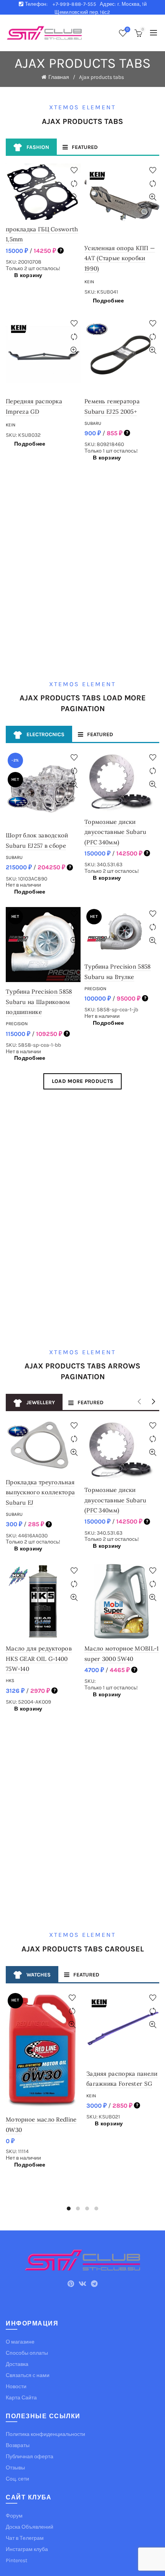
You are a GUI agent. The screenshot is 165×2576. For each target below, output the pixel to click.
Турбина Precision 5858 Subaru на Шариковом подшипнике (39, 1002)
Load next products (153, 1402)
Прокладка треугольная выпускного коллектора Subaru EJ (40, 1492)
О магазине (20, 2342)
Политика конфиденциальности (45, 2434)
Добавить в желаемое (74, 170)
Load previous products (141, 1402)
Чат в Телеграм (25, 2538)
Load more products (82, 1081)
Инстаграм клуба (27, 2549)
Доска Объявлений (30, 2527)
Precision (17, 1024)
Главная (59, 77)
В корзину (28, 275)
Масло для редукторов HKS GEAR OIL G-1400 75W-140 (39, 1659)
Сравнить (74, 184)
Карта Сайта (21, 2398)
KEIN (89, 282)
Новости (16, 2386)
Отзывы (15, 2468)
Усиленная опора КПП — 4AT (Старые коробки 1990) (120, 258)
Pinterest (16, 2560)
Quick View (74, 197)
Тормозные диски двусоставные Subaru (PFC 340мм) (115, 832)
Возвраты (18, 2445)
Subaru (93, 423)
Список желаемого (127, 29)
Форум (14, 2516)
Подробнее (109, 301)
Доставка (17, 2364)
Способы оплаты (27, 2353)
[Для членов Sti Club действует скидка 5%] (61, 251)
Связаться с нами (28, 2375)
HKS (10, 1681)
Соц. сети (17, 2479)
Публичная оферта (30, 2457)
